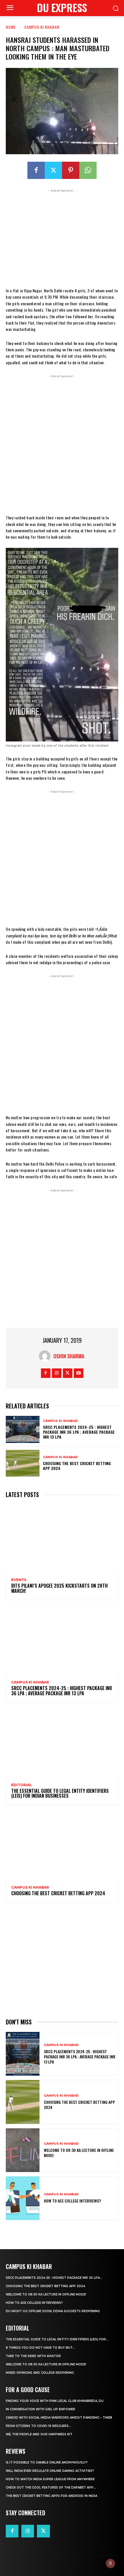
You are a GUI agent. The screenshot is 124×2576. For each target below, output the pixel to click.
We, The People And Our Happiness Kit (39, 2434)
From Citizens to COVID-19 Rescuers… (38, 2426)
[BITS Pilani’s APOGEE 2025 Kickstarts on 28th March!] (62, 1538)
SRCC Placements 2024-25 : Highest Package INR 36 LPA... (54, 2278)
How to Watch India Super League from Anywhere (50, 2479)
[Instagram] (57, 1373)
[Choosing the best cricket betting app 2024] (23, 1463)
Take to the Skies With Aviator (33, 2356)
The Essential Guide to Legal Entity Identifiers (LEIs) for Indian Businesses (60, 1793)
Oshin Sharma (69, 1356)
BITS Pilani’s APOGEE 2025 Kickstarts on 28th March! (59, 1588)
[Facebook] (36, 170)
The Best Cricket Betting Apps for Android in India (51, 2496)
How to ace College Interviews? (72, 2201)
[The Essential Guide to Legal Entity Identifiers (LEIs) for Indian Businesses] (62, 1743)
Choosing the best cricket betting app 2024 (77, 1466)
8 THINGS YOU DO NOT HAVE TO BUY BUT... (41, 2348)
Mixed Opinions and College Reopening (40, 2373)
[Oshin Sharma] (46, 1356)
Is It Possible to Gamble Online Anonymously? (47, 2462)
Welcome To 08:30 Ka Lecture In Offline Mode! (79, 2153)
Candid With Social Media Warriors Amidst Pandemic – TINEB (59, 2418)
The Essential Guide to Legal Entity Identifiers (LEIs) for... (57, 2339)
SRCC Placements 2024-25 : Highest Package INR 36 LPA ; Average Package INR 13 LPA (79, 1432)
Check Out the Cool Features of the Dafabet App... (51, 2488)
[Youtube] (79, 1373)
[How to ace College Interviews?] (23, 2198)
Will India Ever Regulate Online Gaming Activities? (50, 2471)
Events (19, 1580)
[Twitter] (53, 170)
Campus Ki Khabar (42, 27)
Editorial (22, 1785)
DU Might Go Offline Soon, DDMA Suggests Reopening (53, 2311)
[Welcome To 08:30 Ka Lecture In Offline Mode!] (23, 2150)
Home (11, 27)
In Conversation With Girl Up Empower (41, 2409)
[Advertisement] (62, 237)
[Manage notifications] (110, 2563)
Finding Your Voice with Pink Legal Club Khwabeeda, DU (55, 2401)
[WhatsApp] (88, 170)
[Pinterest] (71, 170)
